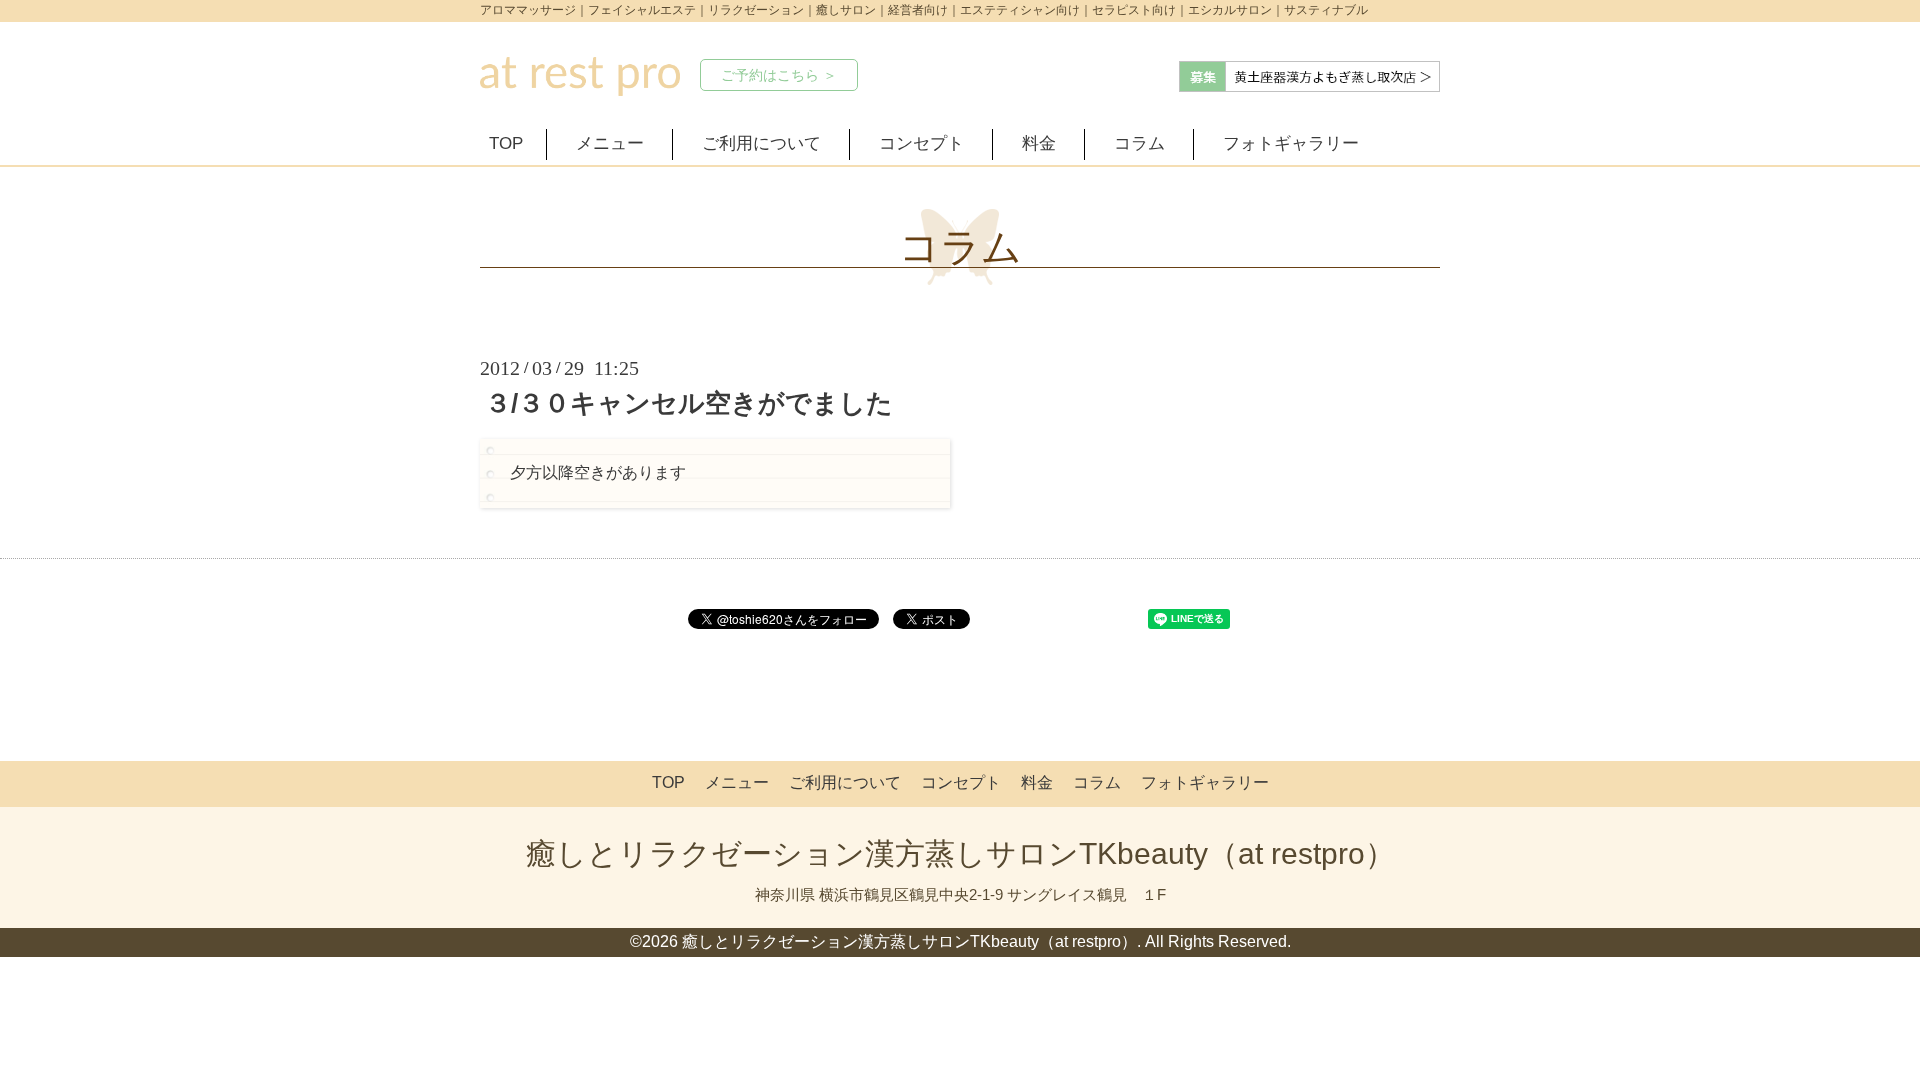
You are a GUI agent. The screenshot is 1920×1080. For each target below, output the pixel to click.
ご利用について (761, 143)
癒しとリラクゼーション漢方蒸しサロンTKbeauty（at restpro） (960, 853)
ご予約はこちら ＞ (779, 75)
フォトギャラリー (1291, 143)
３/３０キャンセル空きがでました (689, 403)
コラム (1139, 143)
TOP (506, 143)
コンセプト (921, 143)
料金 (1039, 143)
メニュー (610, 143)
